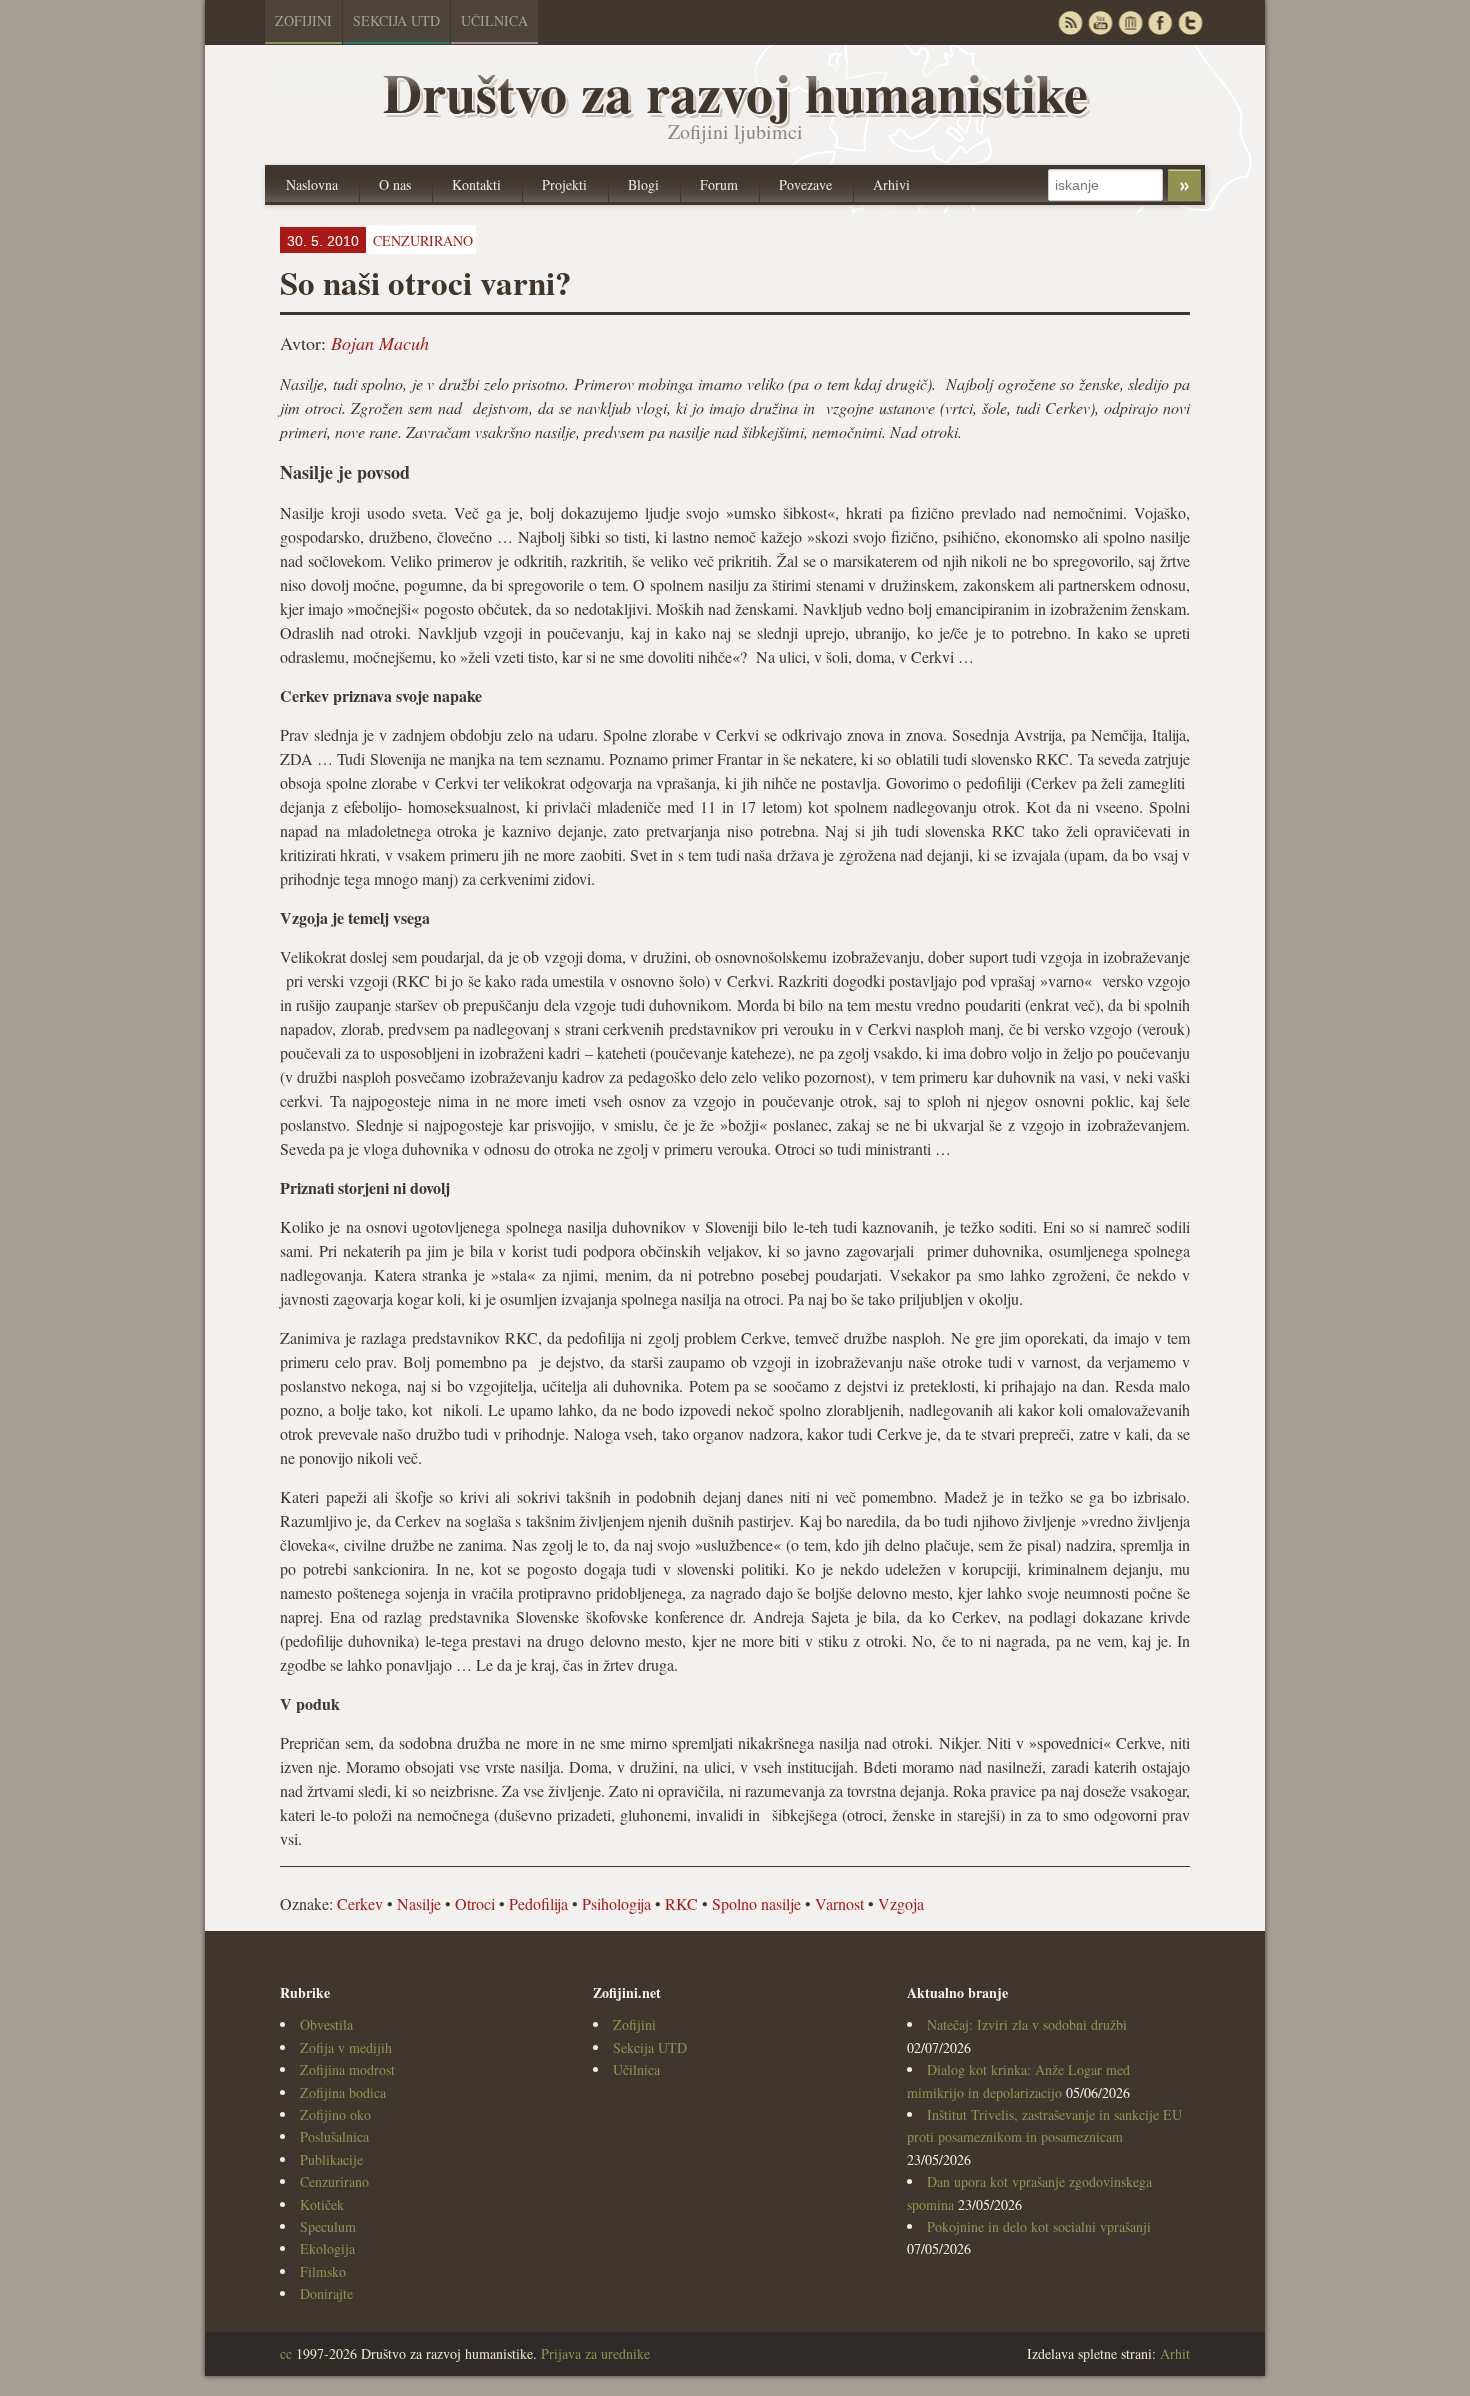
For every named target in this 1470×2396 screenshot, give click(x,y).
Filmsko (323, 2271)
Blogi (643, 184)
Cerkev (360, 1903)
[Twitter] (1190, 22)
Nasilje (419, 1903)
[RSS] (1070, 22)
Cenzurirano (334, 2181)
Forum (719, 184)
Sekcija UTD (396, 20)
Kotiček (322, 2204)
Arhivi (891, 184)
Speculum (328, 2226)
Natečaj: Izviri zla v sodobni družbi (1027, 2024)
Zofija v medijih (346, 2047)
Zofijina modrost (347, 2069)
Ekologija (327, 2248)
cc (286, 2353)
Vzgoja (901, 1903)
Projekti (564, 184)
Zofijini (303, 20)
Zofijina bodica (343, 2092)
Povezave (805, 184)
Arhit (1175, 2353)
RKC (681, 1903)
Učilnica (494, 20)
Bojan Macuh (380, 343)
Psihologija (616, 1903)
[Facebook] (1160, 22)
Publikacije (331, 2159)
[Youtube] (1100, 22)
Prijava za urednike (595, 2353)
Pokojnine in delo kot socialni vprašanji (1039, 2226)
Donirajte (326, 2293)
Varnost (839, 1903)
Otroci (475, 1903)
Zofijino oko (335, 2114)
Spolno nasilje (756, 1903)
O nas (395, 184)
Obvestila (326, 2024)
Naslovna (312, 184)
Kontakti (476, 184)
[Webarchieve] (1130, 22)
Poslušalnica (334, 2136)
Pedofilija (538, 1903)
